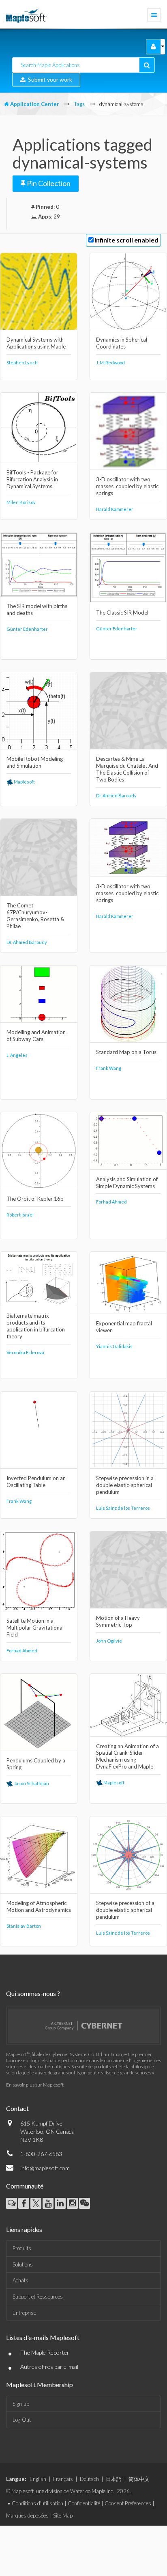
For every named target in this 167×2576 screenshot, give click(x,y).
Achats (20, 2280)
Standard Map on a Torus (126, 1052)
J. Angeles (17, 1055)
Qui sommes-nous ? (33, 1993)
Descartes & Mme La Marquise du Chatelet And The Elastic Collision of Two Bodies (127, 769)
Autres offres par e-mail (49, 2367)
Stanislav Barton (24, 1926)
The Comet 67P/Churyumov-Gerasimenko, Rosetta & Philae (35, 916)
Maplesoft (24, 782)
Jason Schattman (31, 1783)
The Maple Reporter (45, 2352)
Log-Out (22, 2420)
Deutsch (89, 2479)
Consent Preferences (128, 2503)
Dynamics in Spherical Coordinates (122, 343)
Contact (17, 2108)
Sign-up (21, 2404)
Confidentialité (84, 2503)
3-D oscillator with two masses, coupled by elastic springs (127, 486)
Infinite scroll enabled (126, 240)
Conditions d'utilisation (37, 2503)
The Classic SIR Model (122, 613)
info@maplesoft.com (45, 2168)
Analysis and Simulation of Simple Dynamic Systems (127, 1183)
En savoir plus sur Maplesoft (35, 2085)
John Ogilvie (109, 1641)
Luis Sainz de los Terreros (123, 1508)
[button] (153, 47)
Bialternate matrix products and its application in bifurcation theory (36, 1326)
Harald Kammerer (115, 509)
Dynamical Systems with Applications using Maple (36, 343)
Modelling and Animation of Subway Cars (36, 1036)
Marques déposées (27, 2515)
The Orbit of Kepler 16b (35, 1199)
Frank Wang (109, 1068)
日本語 (114, 2479)
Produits (22, 2248)
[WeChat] (85, 2203)
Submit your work (49, 79)
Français (63, 2479)
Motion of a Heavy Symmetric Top (118, 1621)
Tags (79, 104)
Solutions (23, 2264)
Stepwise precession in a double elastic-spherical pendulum (125, 1485)
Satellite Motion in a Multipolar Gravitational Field (35, 1628)
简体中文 (139, 2479)
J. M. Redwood (110, 363)
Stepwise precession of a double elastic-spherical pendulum (125, 1910)
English (38, 2479)
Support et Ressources (38, 2297)
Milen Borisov (21, 502)
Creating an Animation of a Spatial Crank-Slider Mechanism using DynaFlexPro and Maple (127, 1757)
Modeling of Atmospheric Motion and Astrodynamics (39, 1906)
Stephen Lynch (22, 363)
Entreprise (24, 2313)
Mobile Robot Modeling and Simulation (35, 762)
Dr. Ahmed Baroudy (116, 796)
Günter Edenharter (27, 629)
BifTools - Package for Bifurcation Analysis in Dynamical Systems (32, 479)
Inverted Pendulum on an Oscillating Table (36, 1482)
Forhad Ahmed (111, 1202)
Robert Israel (20, 1215)
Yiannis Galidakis (114, 1346)
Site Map (63, 2515)
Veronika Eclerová (25, 1352)
